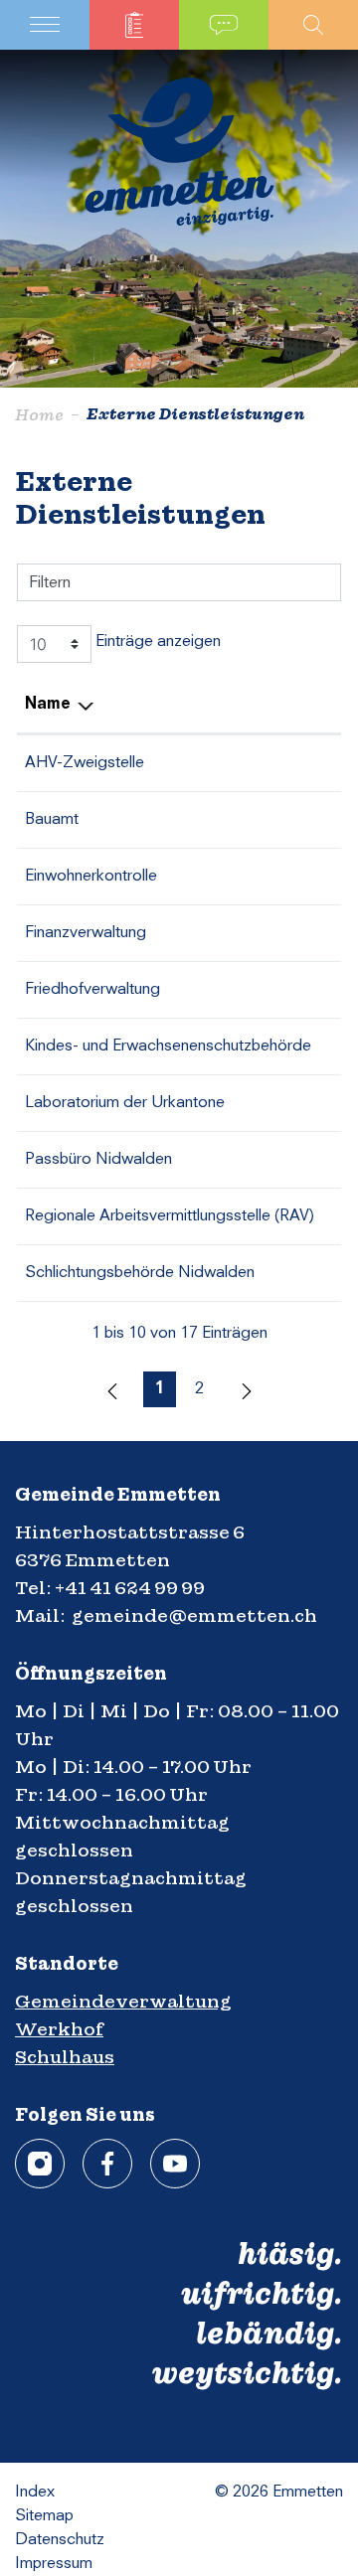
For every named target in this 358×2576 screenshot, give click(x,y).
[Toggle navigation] (45, 25)
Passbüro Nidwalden (98, 1160)
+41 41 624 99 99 (130, 1588)
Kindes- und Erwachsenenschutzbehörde (168, 1046)
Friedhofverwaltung (92, 990)
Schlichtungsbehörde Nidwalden (140, 1273)
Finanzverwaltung (86, 933)
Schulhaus (65, 2057)
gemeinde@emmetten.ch (194, 1615)
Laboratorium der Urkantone (125, 1103)
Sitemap (44, 2516)
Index (35, 2493)
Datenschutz (60, 2540)
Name (48, 705)
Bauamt (52, 820)
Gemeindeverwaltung (123, 2001)
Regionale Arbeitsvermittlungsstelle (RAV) (170, 1216)
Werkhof (59, 2029)
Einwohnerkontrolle (91, 877)
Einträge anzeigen (156, 642)
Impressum (54, 2564)
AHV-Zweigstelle (85, 763)
